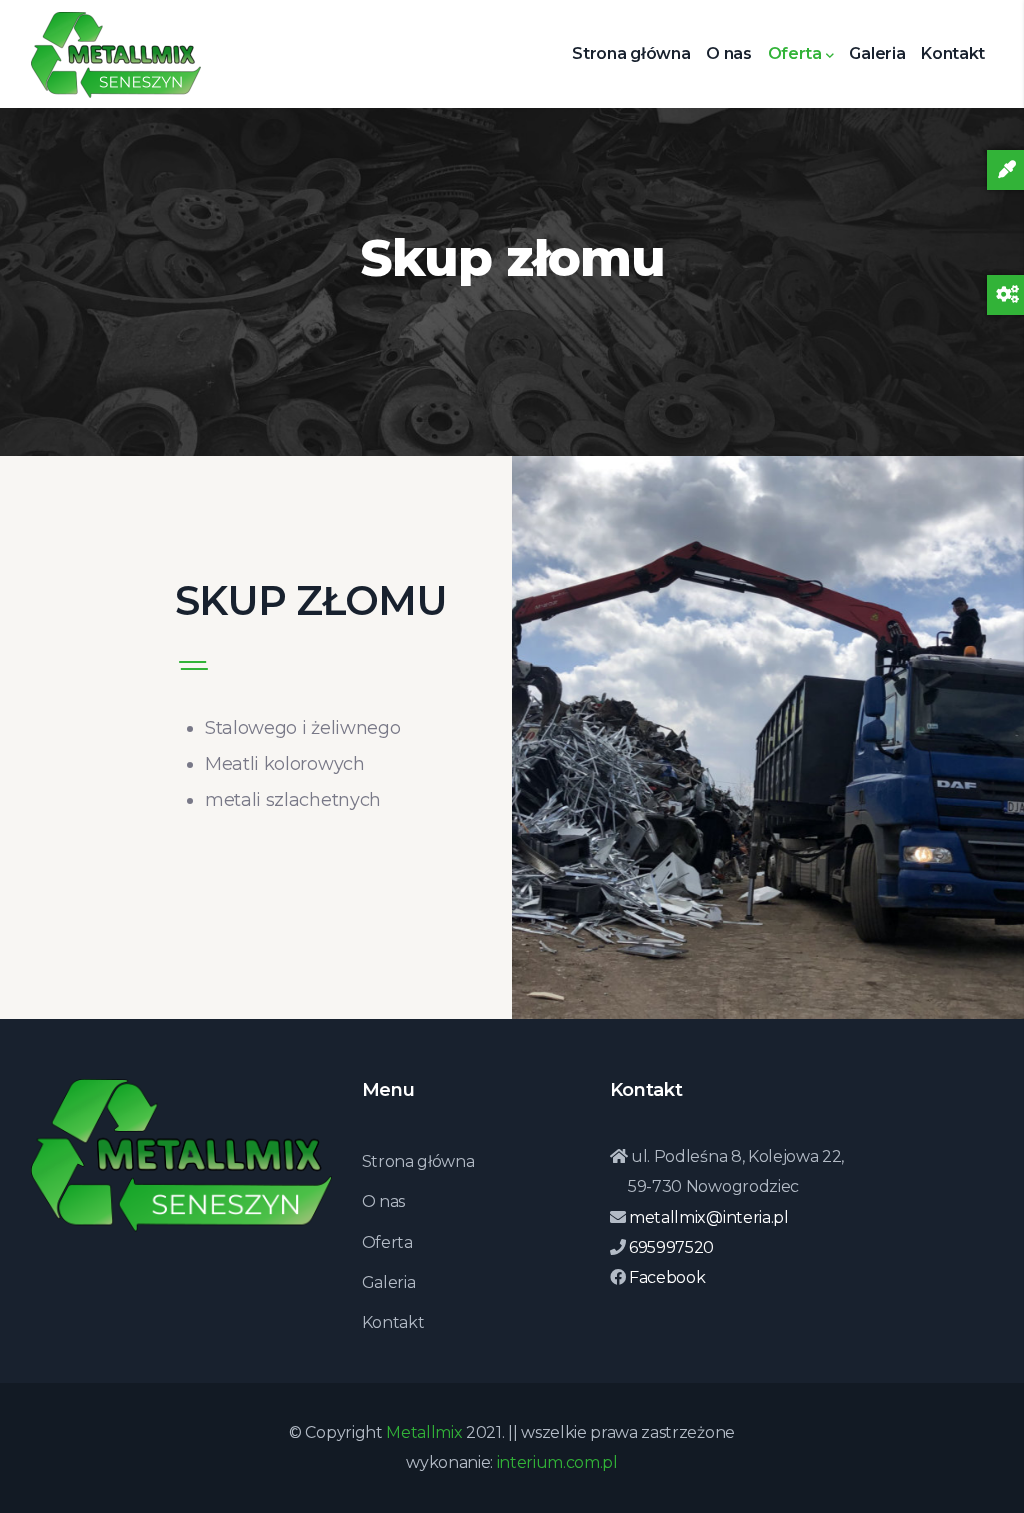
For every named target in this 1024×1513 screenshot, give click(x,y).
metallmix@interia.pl (706, 1217)
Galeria (877, 53)
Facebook (665, 1277)
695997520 (669, 1247)
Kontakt (953, 53)
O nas (728, 53)
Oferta (795, 53)
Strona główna (631, 53)
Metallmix (424, 1432)
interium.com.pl (557, 1462)
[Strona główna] (116, 47)
